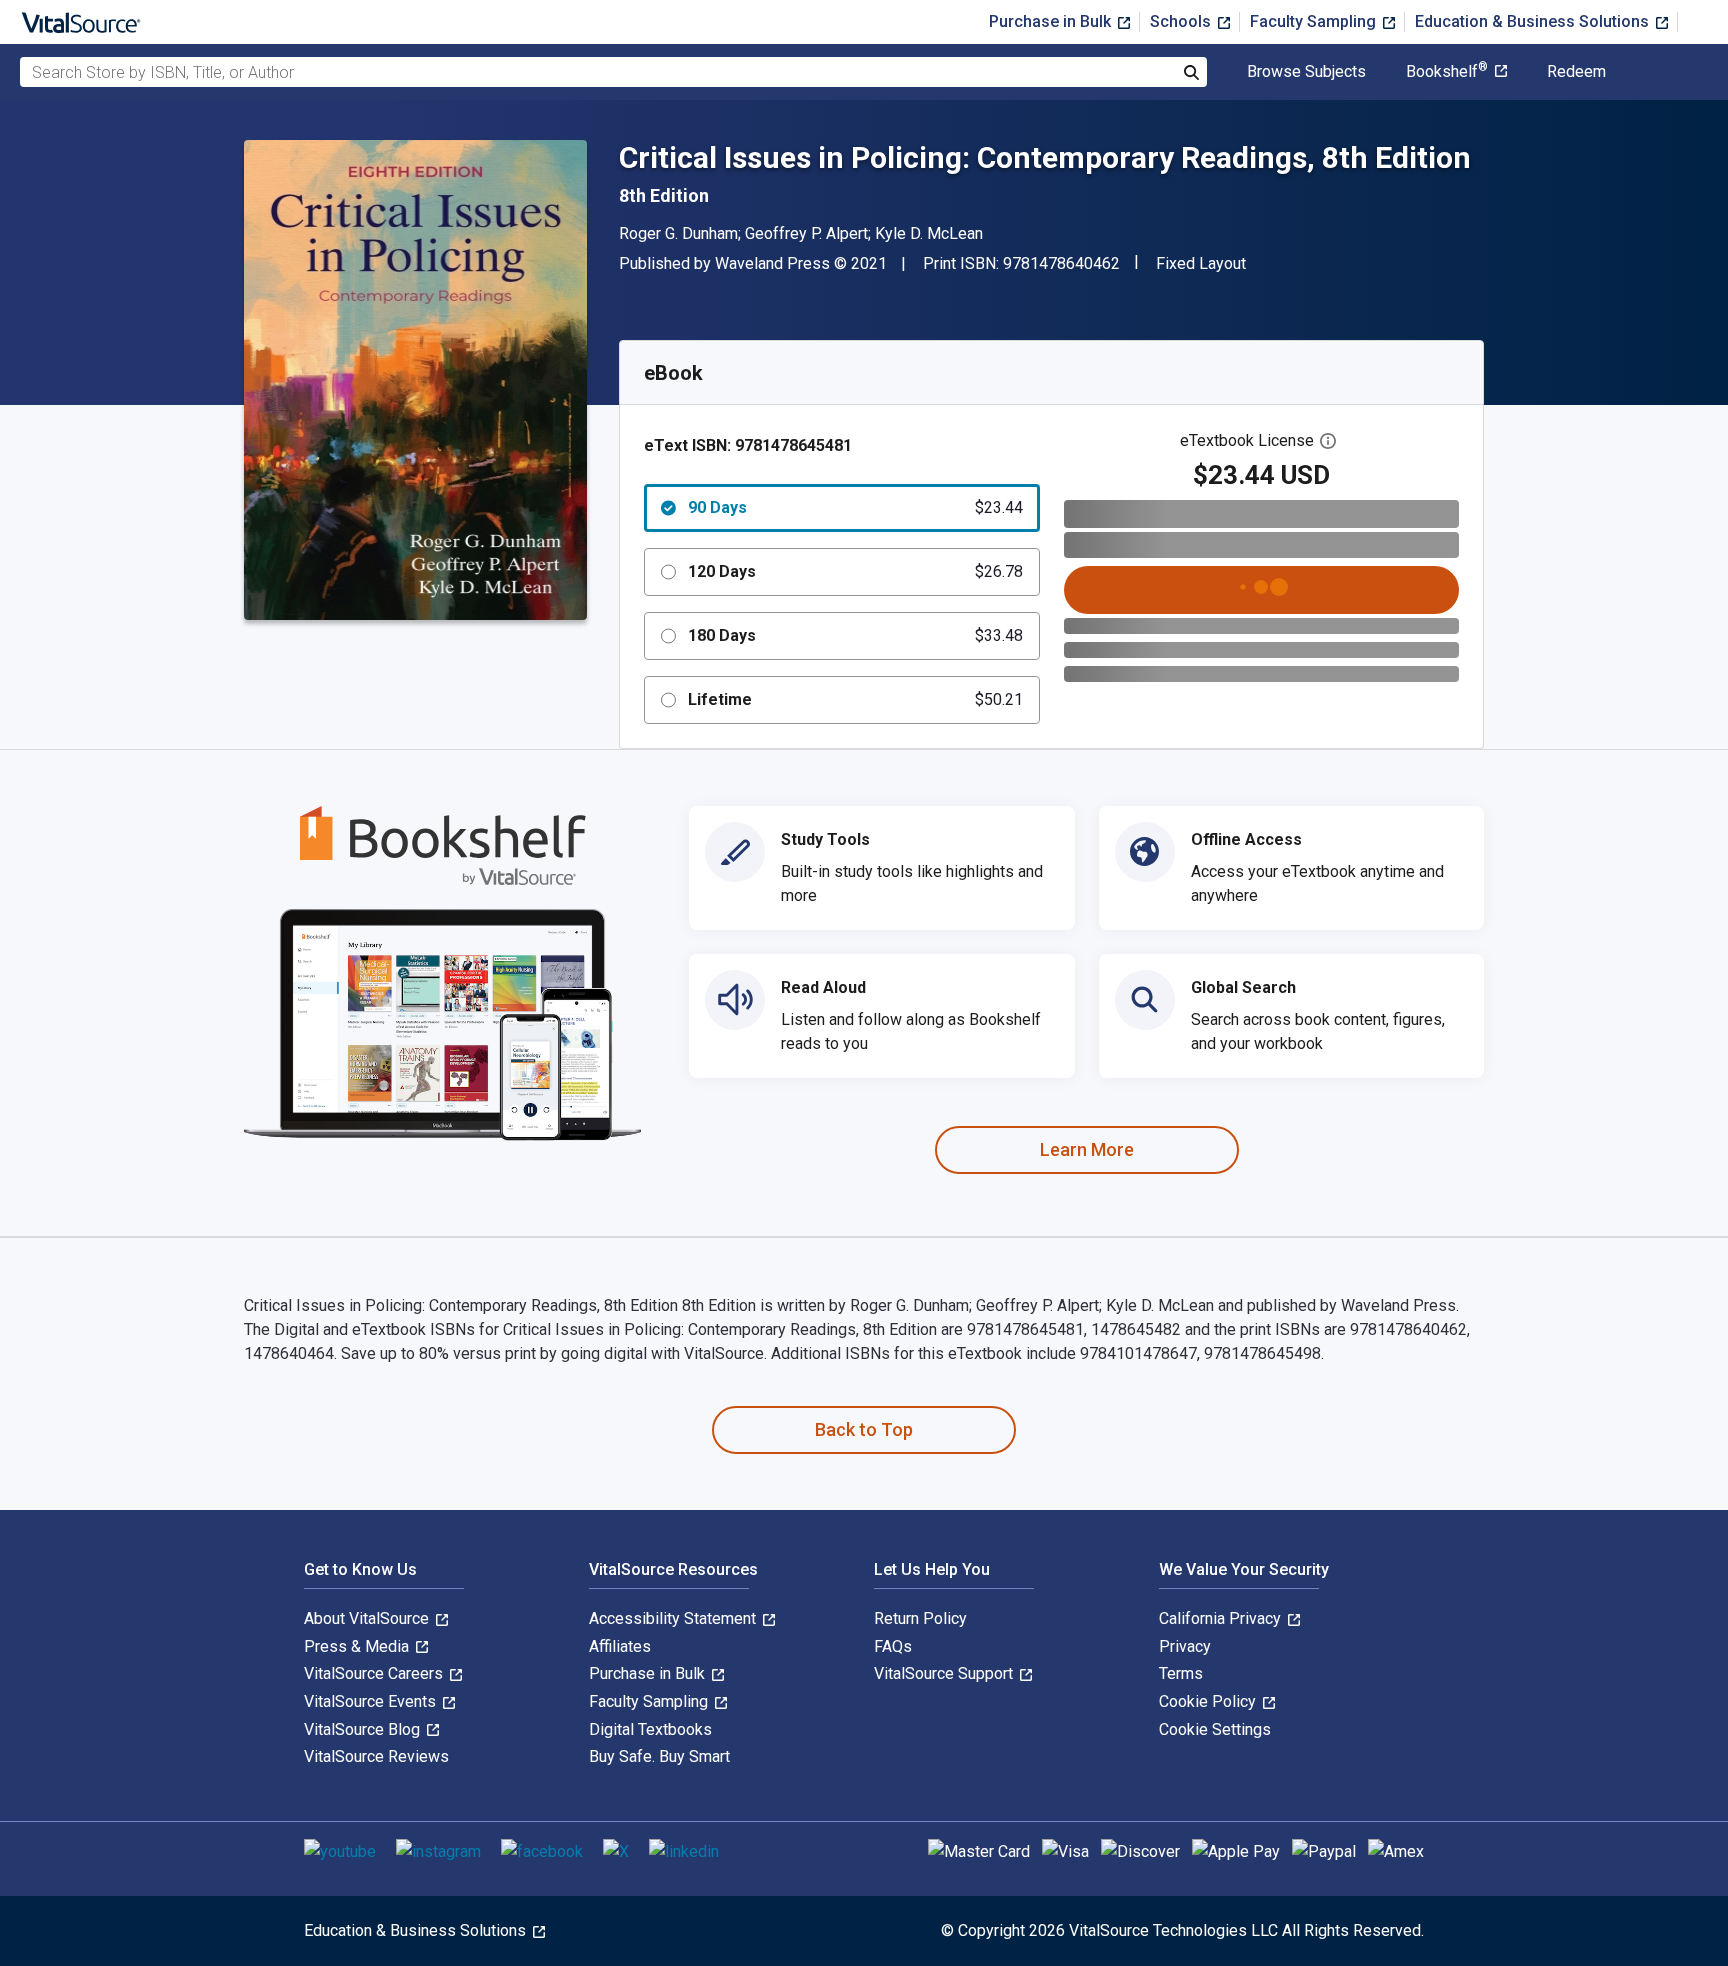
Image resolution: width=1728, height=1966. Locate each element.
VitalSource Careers (375, 1673)
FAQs (893, 1646)
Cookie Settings (1215, 1729)
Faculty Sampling (1315, 21)
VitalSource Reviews (376, 1756)
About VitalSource (368, 1618)
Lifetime (855, 699)
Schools (1182, 21)
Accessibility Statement (674, 1618)
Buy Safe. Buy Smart (659, 1756)
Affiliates (620, 1646)
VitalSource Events (372, 1701)
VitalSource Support (945, 1673)
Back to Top (864, 1429)
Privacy (1185, 1646)
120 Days (855, 571)
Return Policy (920, 1618)
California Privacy (1222, 1618)
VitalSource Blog (364, 1729)
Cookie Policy (1209, 1701)
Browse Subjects (1306, 72)
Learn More (1087, 1149)
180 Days (855, 635)
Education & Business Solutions (1534, 21)
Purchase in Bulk (1052, 21)
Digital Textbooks (650, 1729)
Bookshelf (1447, 72)
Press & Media (358, 1646)
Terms (1181, 1673)
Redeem (1576, 72)
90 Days (855, 507)
